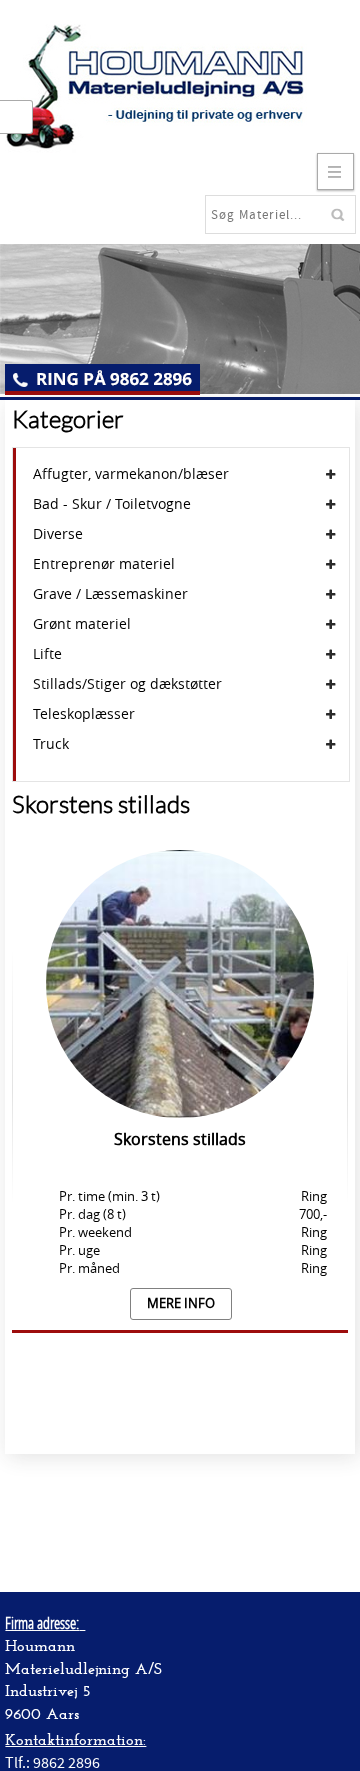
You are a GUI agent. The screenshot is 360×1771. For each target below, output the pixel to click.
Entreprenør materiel (104, 564)
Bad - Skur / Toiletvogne (112, 504)
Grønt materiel (82, 624)
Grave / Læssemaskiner (110, 594)
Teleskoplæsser (84, 714)
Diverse (58, 534)
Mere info (181, 1303)
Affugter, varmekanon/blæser (131, 474)
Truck (51, 744)
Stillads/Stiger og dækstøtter (127, 684)
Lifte (47, 654)
